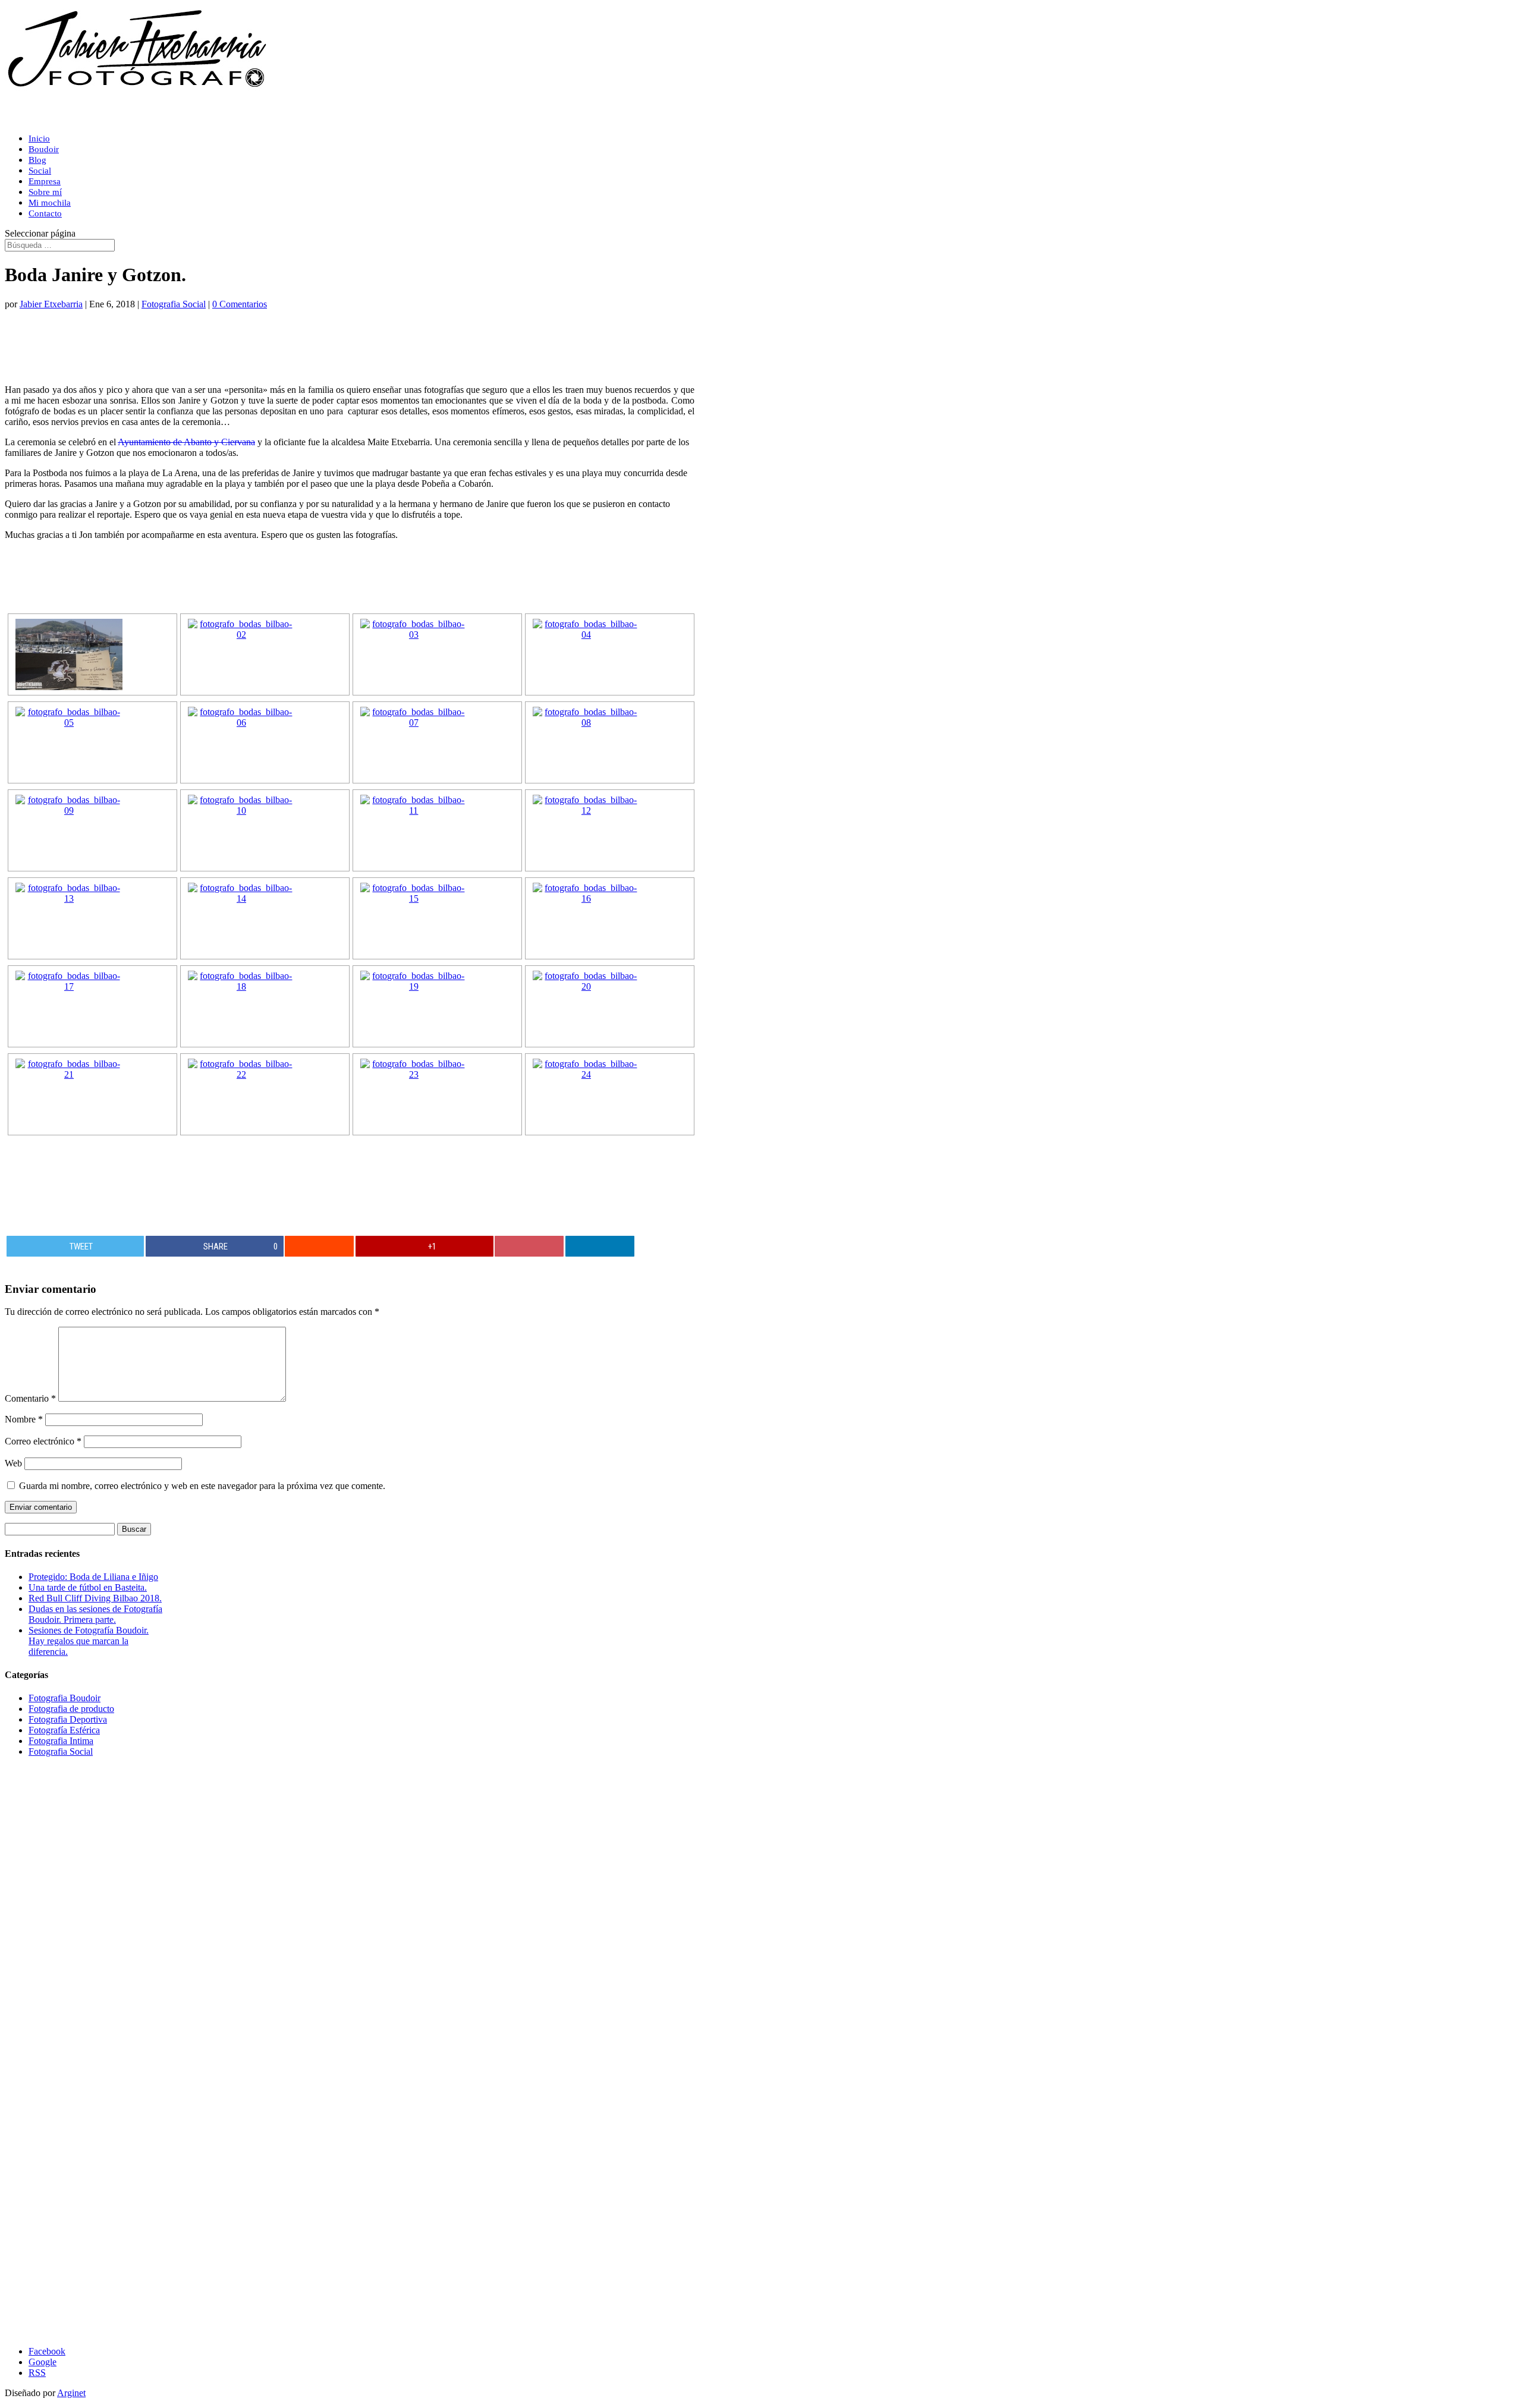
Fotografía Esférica (64, 1730)
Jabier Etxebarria (51, 304)
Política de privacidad (48, 2332)
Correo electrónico (43, 1441)
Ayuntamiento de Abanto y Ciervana (186, 442)
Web (13, 1463)
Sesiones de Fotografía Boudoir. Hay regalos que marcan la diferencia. (89, 1641)
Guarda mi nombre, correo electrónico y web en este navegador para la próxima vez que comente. (202, 1486)
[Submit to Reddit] (319, 1246)
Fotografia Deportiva (68, 1719)
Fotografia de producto (71, 1709)
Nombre (24, 1419)
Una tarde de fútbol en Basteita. (88, 1587)
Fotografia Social (174, 304)
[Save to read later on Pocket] (529, 1246)
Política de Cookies (43, 2302)
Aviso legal (26, 1970)
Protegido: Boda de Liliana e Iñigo (93, 1577)
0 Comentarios (240, 304)
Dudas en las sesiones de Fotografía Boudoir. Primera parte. (95, 1614)
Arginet (71, 2393)
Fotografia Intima (61, 1741)
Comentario (30, 1398)
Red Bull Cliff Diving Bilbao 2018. (95, 1598)
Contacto (45, 213)
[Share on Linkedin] (600, 1246)
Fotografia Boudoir (65, 1698)
